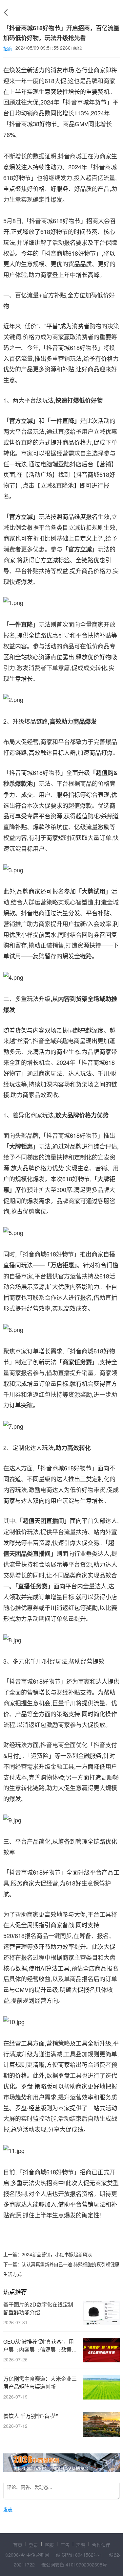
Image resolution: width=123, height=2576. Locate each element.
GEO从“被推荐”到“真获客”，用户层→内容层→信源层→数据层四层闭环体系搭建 (40, 2346)
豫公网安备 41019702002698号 (74, 2564)
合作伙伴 (101, 2545)
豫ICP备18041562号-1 (80, 2555)
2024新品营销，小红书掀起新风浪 (57, 2254)
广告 (65, 2545)
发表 (8, 2509)
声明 (81, 2545)
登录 (33, 2545)
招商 (8, 48)
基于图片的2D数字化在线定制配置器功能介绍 (38, 2308)
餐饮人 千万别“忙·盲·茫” (31, 2416)
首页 (18, 2545)
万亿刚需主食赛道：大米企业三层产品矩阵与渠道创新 (40, 2383)
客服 (49, 2545)
